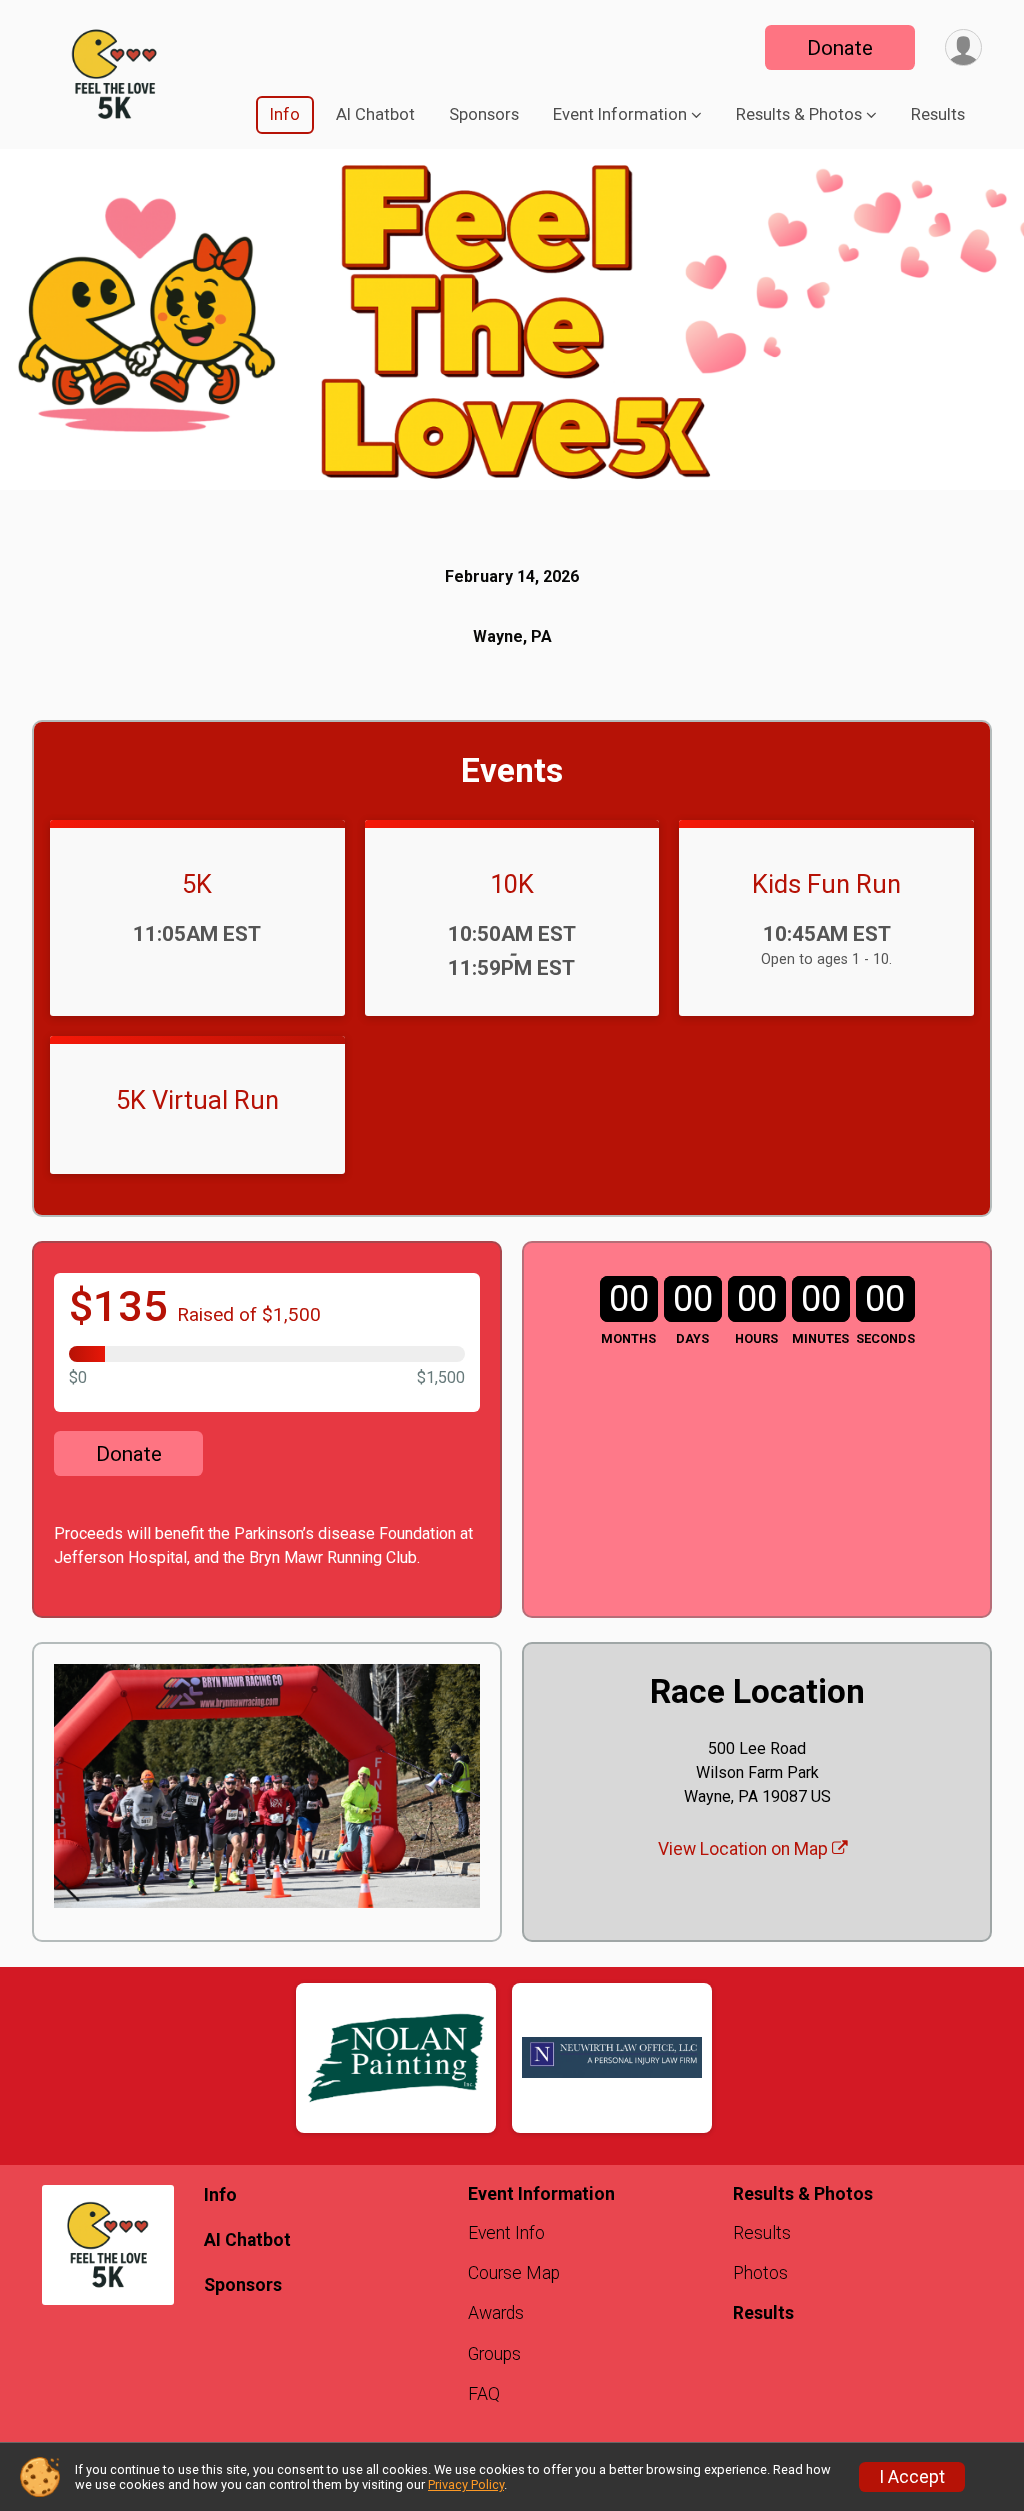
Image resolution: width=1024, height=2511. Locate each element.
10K (512, 884)
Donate (840, 48)
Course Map (514, 2273)
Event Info (506, 2233)
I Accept (912, 2477)
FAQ (484, 2394)
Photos (760, 2273)
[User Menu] (963, 47)
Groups (494, 2354)
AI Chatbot (375, 114)
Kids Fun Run (826, 884)
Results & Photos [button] (799, 114)
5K (197, 884)
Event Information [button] (620, 114)
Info (285, 114)
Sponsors (484, 114)
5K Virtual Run (197, 1100)
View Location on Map (745, 1849)
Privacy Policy (466, 2484)
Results (938, 114)
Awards (496, 2313)
